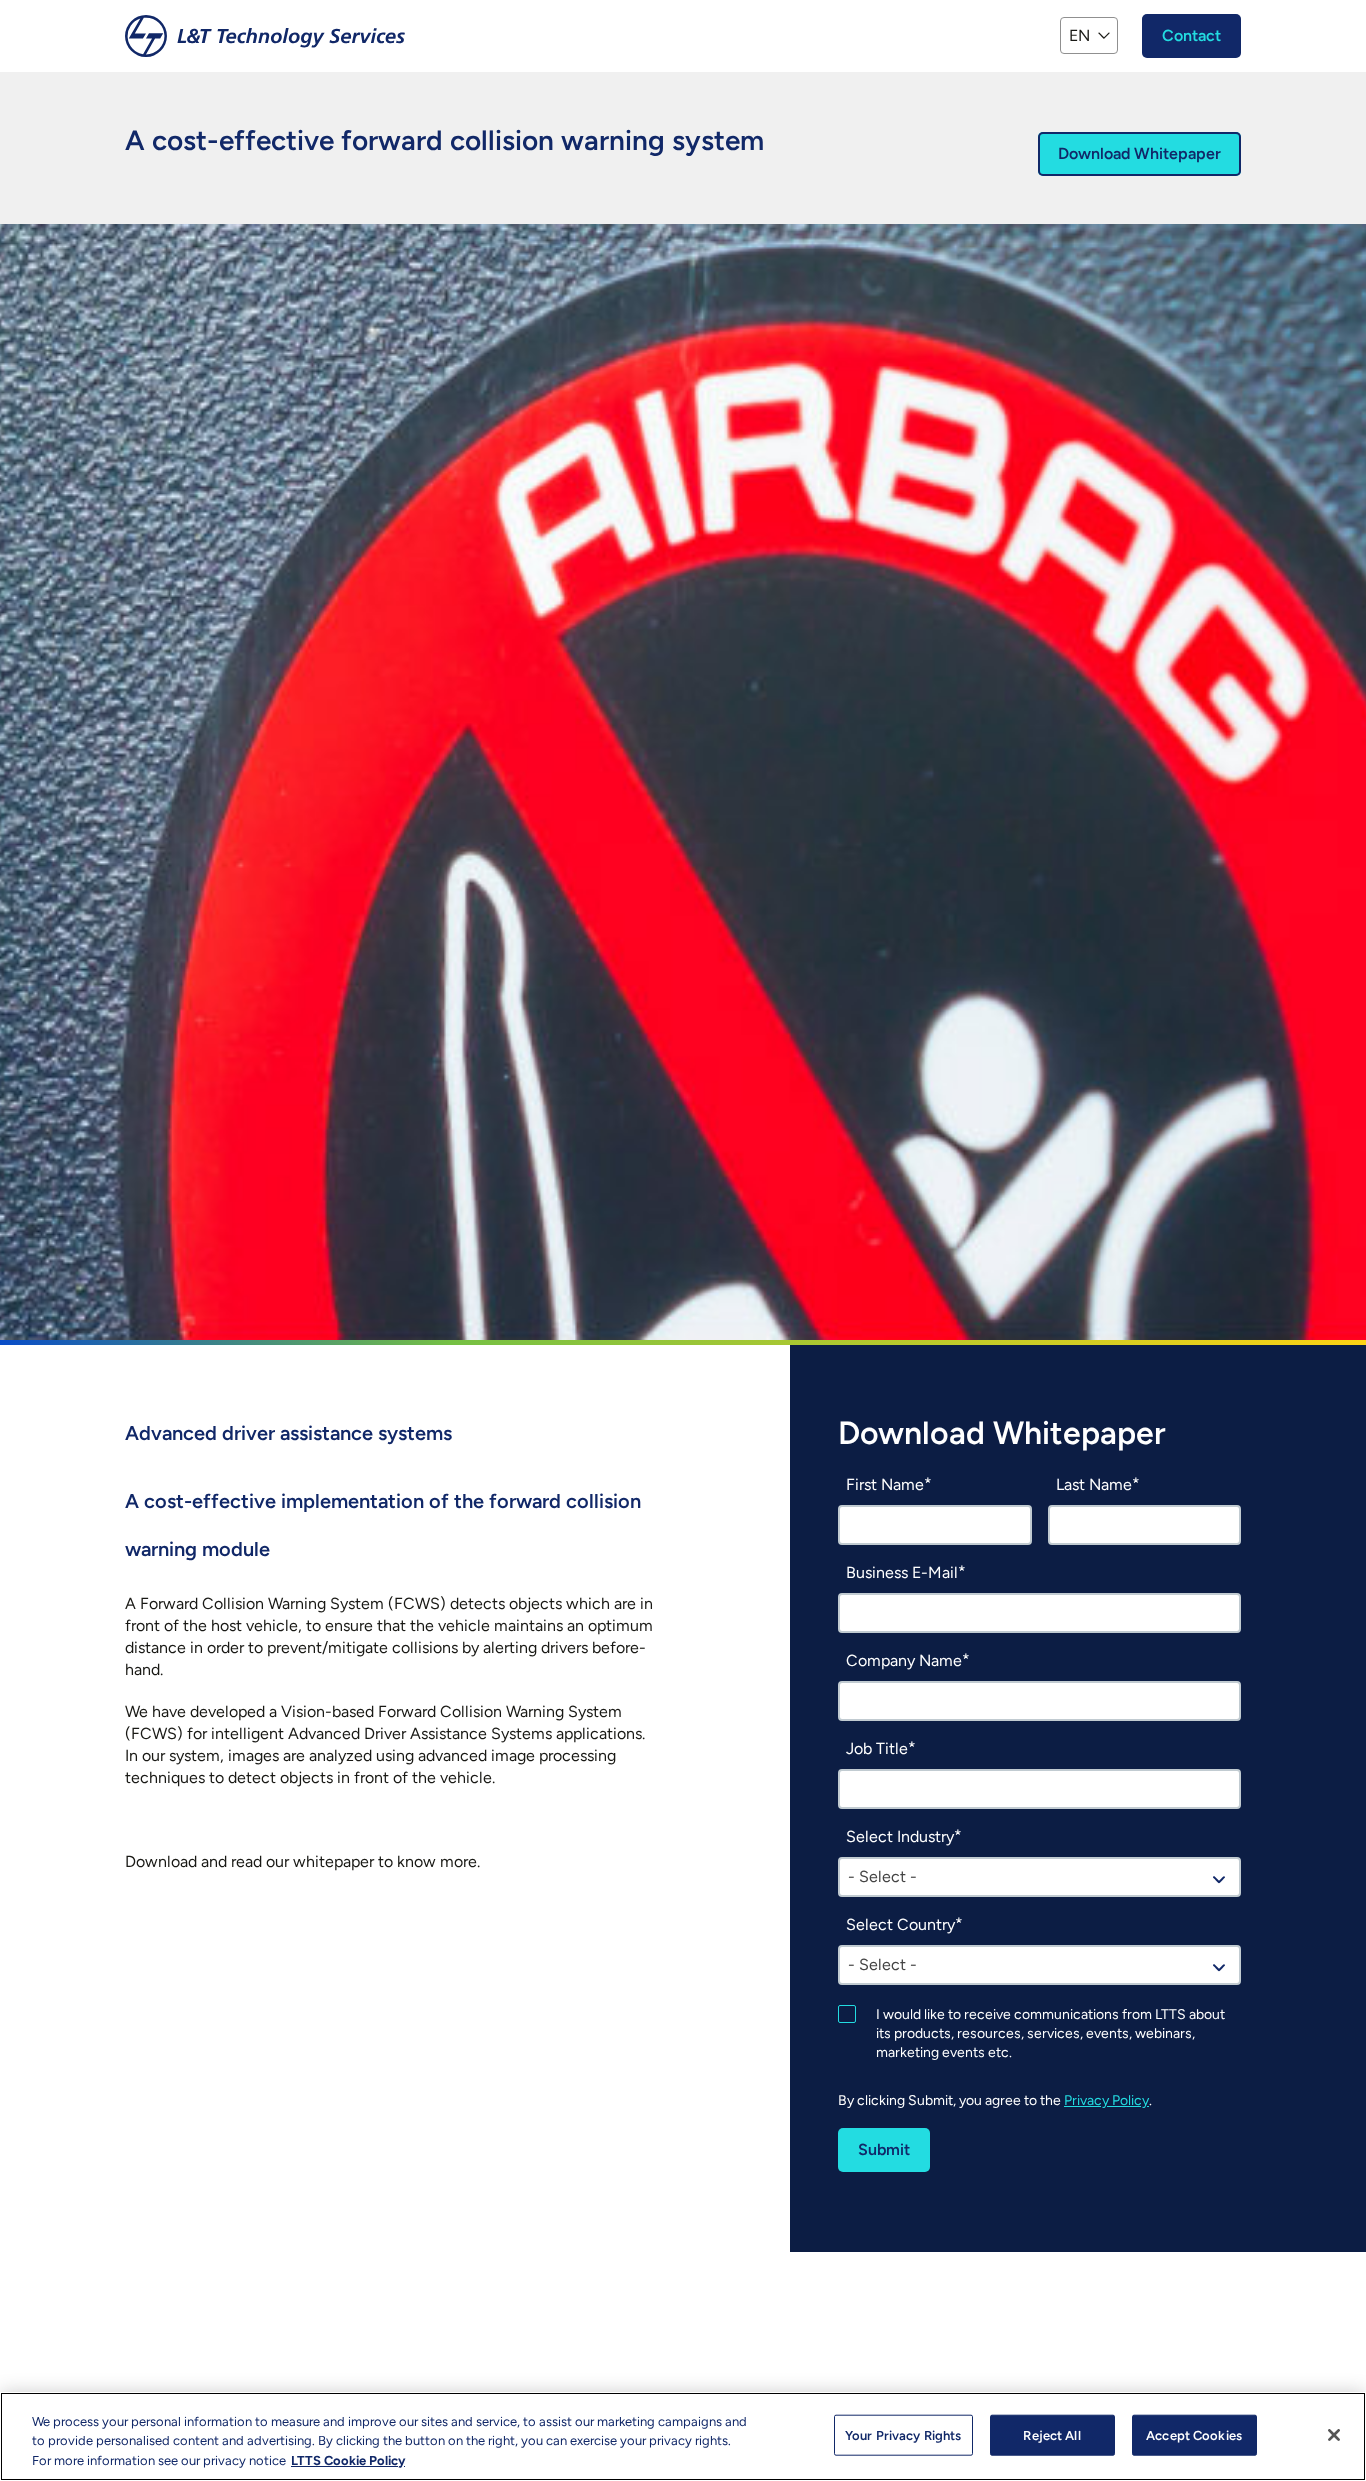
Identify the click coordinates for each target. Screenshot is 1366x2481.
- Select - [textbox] (882, 1876)
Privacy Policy (1106, 2100)
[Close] (1334, 2435)
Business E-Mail (902, 1572)
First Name (885, 1484)
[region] (683, 2436)
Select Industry (900, 1836)
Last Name (1094, 1484)
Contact (1191, 35)
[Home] (265, 36)
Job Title (877, 1748)
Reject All (1051, 2434)
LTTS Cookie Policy (348, 2460)
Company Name (904, 1660)
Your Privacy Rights (903, 2434)
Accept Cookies (1194, 2434)
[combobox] (1039, 1877)
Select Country (900, 1924)
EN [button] (1079, 35)
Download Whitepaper (1139, 153)
